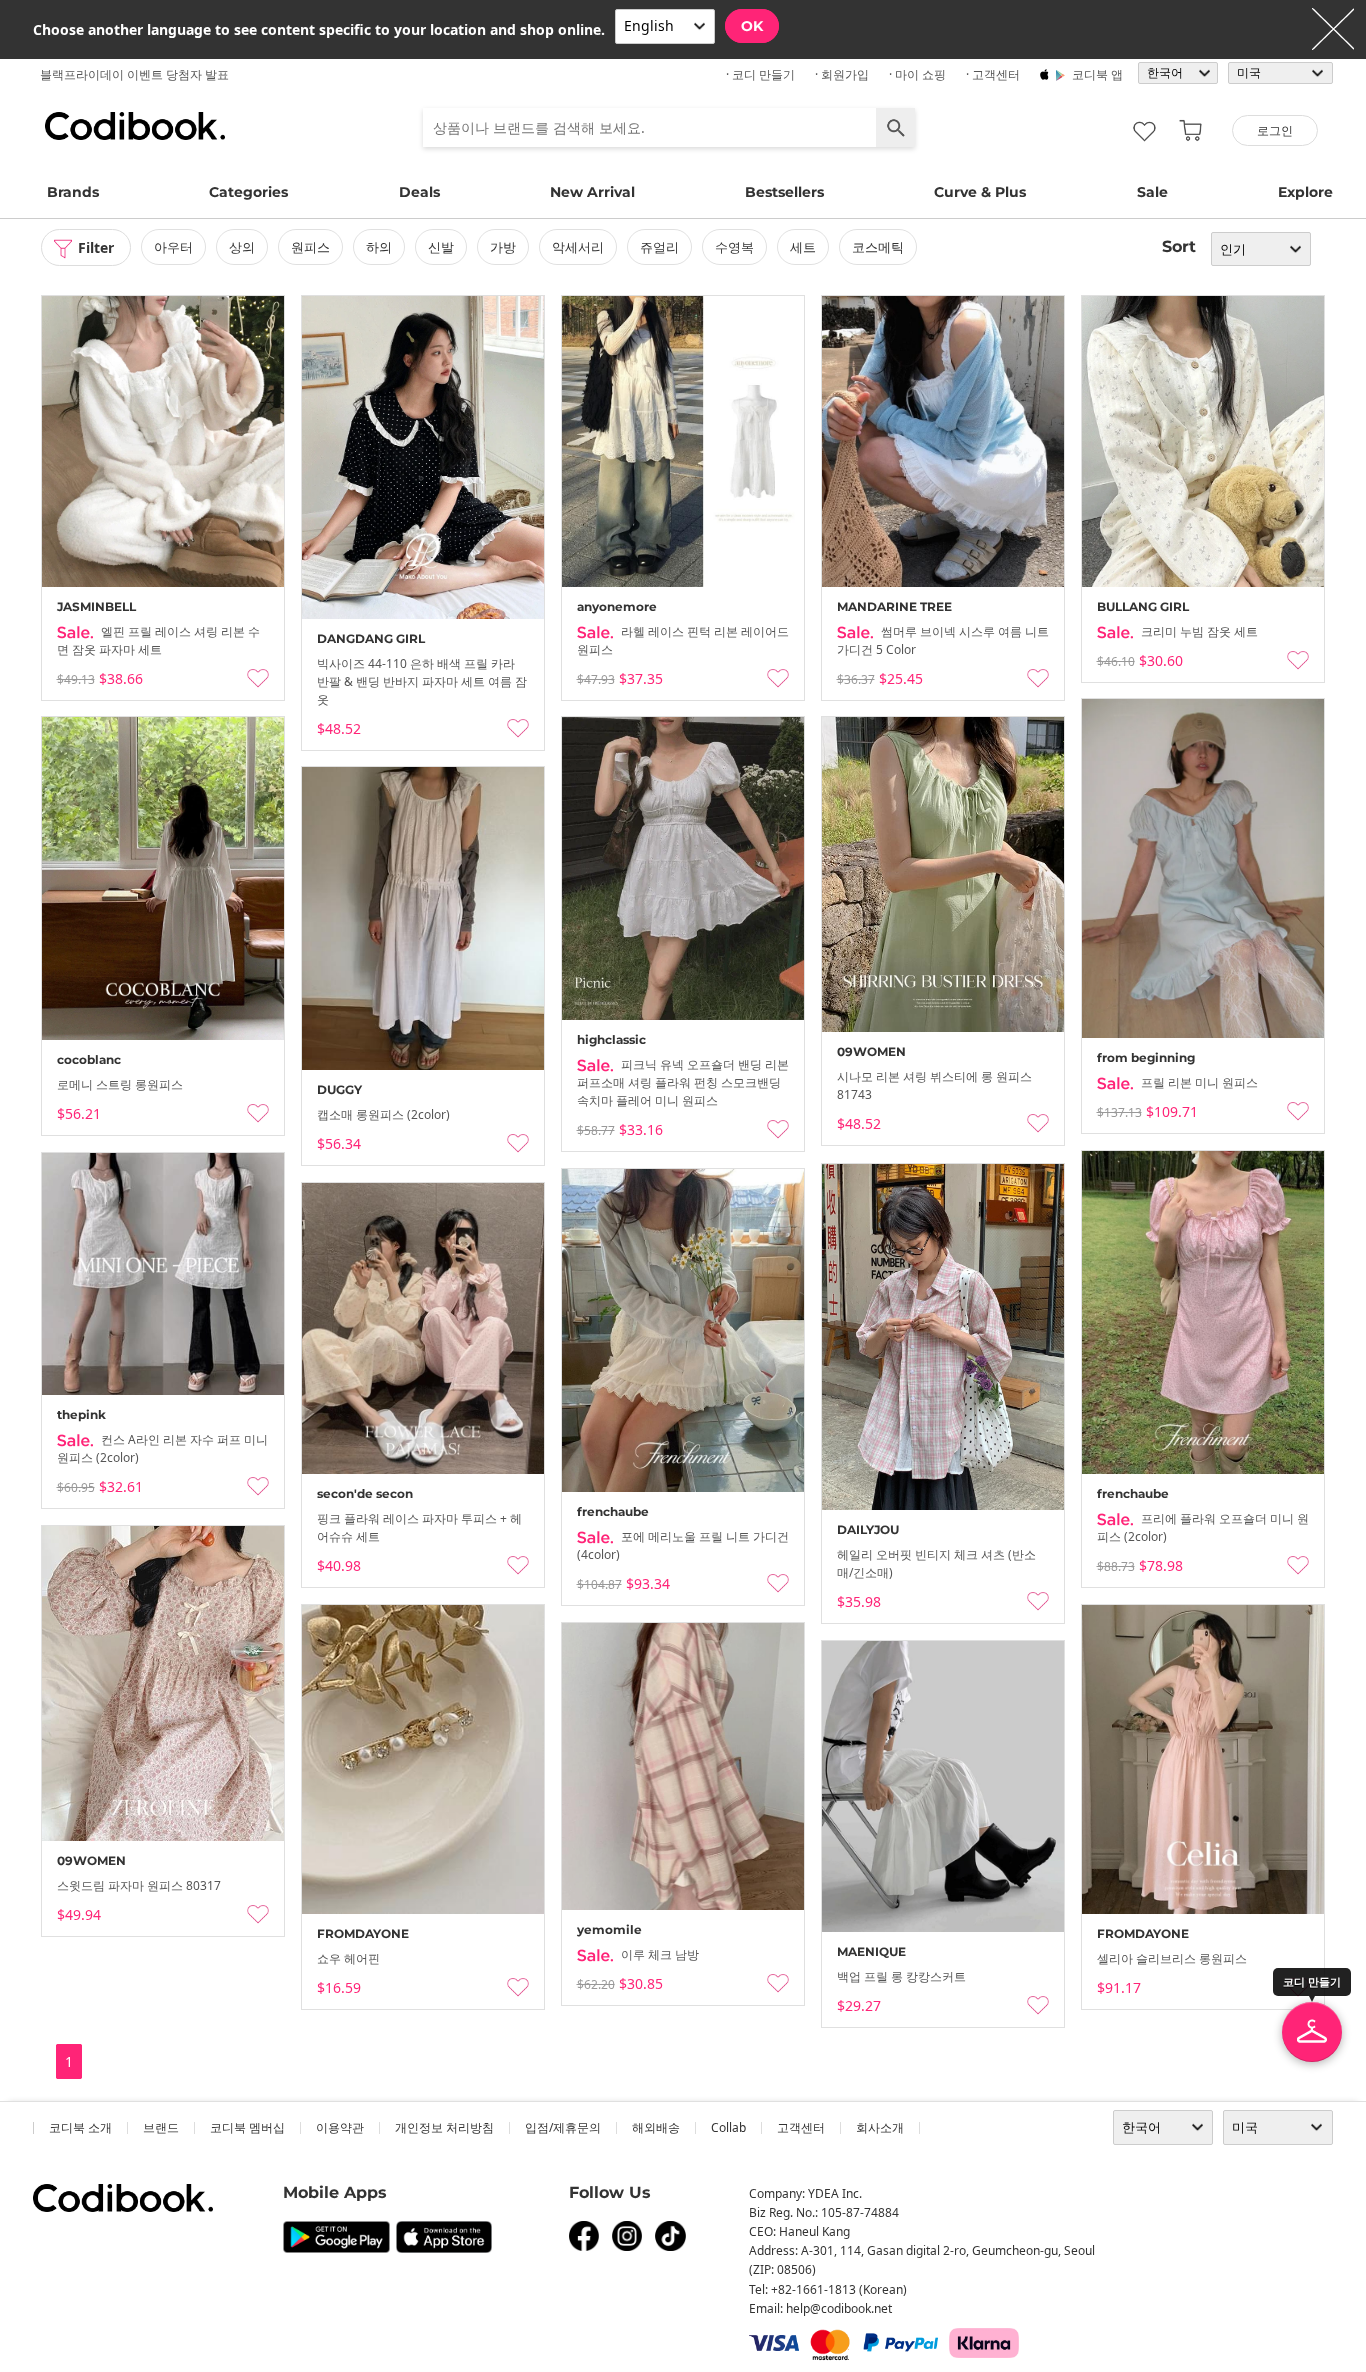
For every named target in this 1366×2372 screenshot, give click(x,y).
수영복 (734, 247)
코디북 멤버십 (247, 2127)
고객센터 (801, 2127)
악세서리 (578, 247)
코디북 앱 (1097, 74)
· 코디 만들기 (760, 74)
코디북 (135, 126)
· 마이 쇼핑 (917, 74)
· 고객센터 (993, 74)
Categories (248, 192)
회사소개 (880, 2127)
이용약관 (340, 2127)
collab (728, 2127)
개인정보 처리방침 (444, 2127)
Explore (1305, 192)
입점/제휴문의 (563, 2127)
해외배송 (656, 2127)
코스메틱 (878, 247)
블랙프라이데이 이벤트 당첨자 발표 (134, 74)
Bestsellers (784, 192)
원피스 (310, 247)
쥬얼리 (659, 247)
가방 (503, 247)
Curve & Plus (980, 192)
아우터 (173, 247)
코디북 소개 (80, 2127)
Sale (1152, 192)
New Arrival (592, 192)
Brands (73, 192)
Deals (419, 192)
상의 (242, 247)
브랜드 (161, 2127)
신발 (441, 247)
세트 (803, 247)
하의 (379, 247)
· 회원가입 (842, 74)
